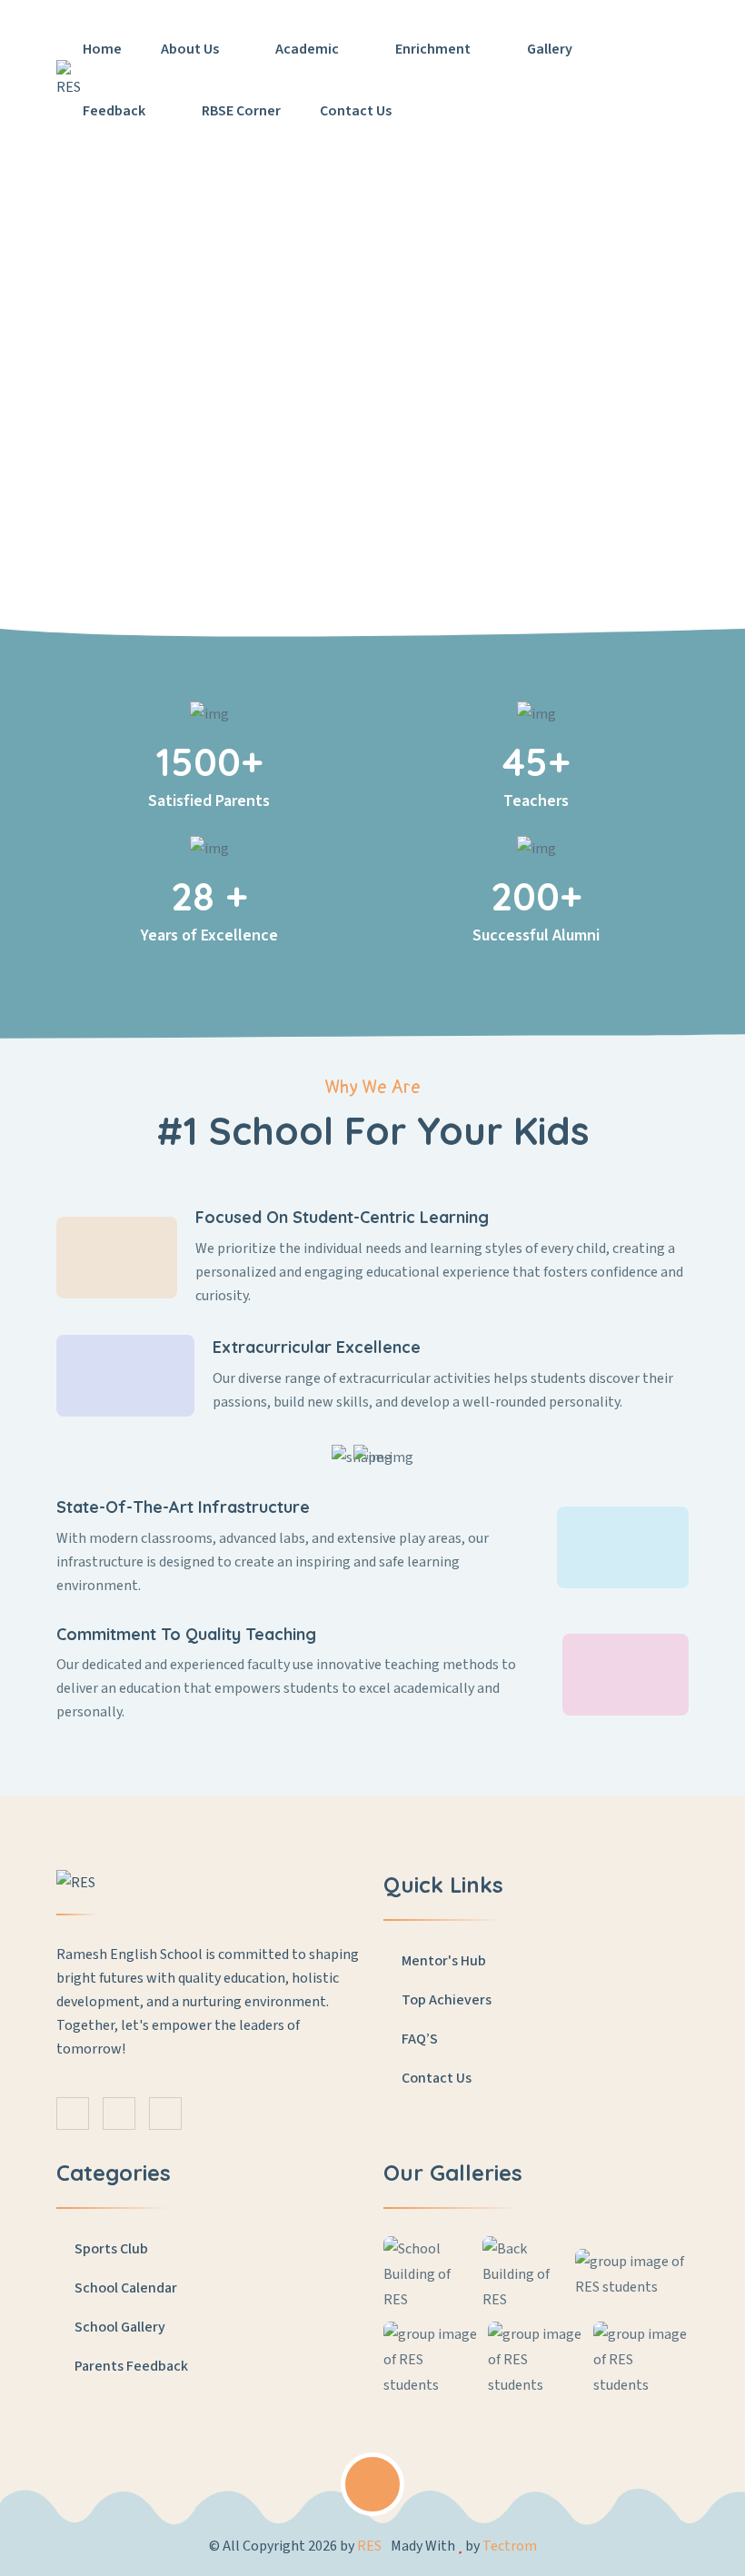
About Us (191, 49)
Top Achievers (445, 2000)
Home (102, 49)
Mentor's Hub (442, 1961)
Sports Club (110, 2249)
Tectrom (510, 2546)
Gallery (551, 49)
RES (369, 2546)
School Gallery (119, 2327)
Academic (308, 49)
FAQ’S (418, 2039)
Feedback (115, 111)
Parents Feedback (130, 2366)
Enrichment (434, 49)
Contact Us (356, 111)
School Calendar (124, 2288)
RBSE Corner (241, 111)
